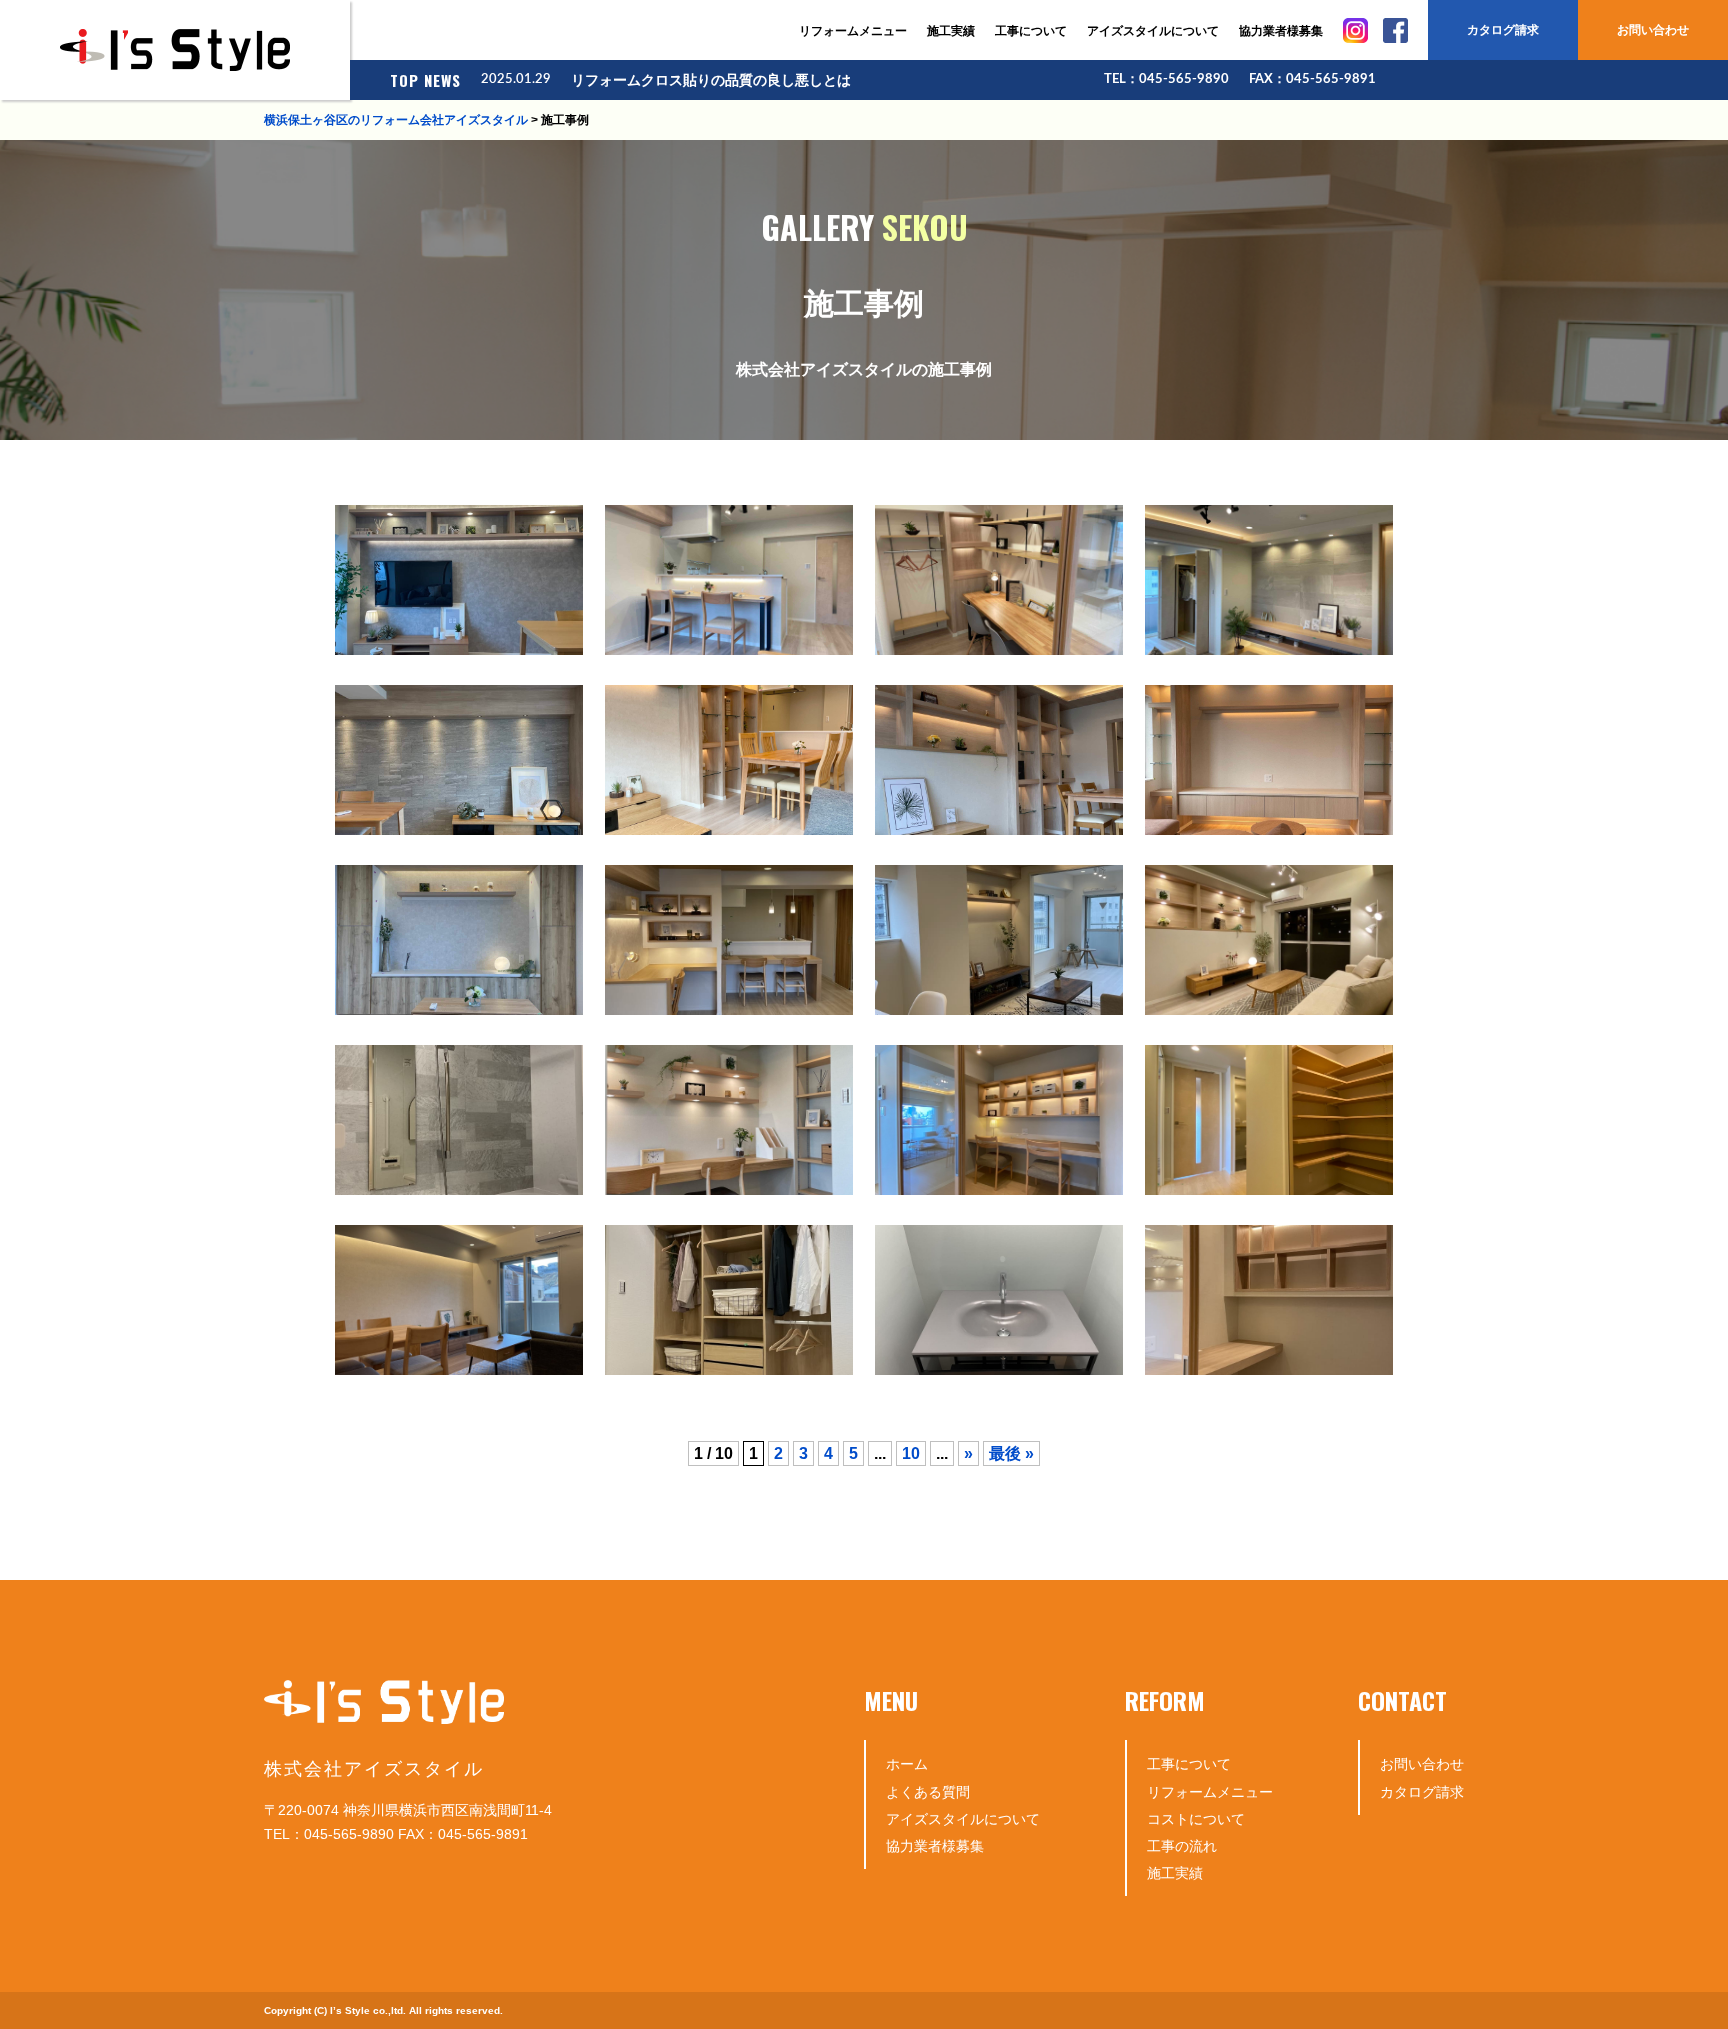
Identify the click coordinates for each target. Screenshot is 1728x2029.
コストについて (1196, 1819)
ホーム (907, 1764)
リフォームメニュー (853, 31)
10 (911, 1453)
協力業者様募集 (1281, 31)
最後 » (1011, 1453)
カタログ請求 (1503, 30)
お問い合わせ (1653, 30)
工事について (1031, 31)
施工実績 (951, 31)
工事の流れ (1182, 1846)
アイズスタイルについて (1153, 31)
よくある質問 (928, 1792)
